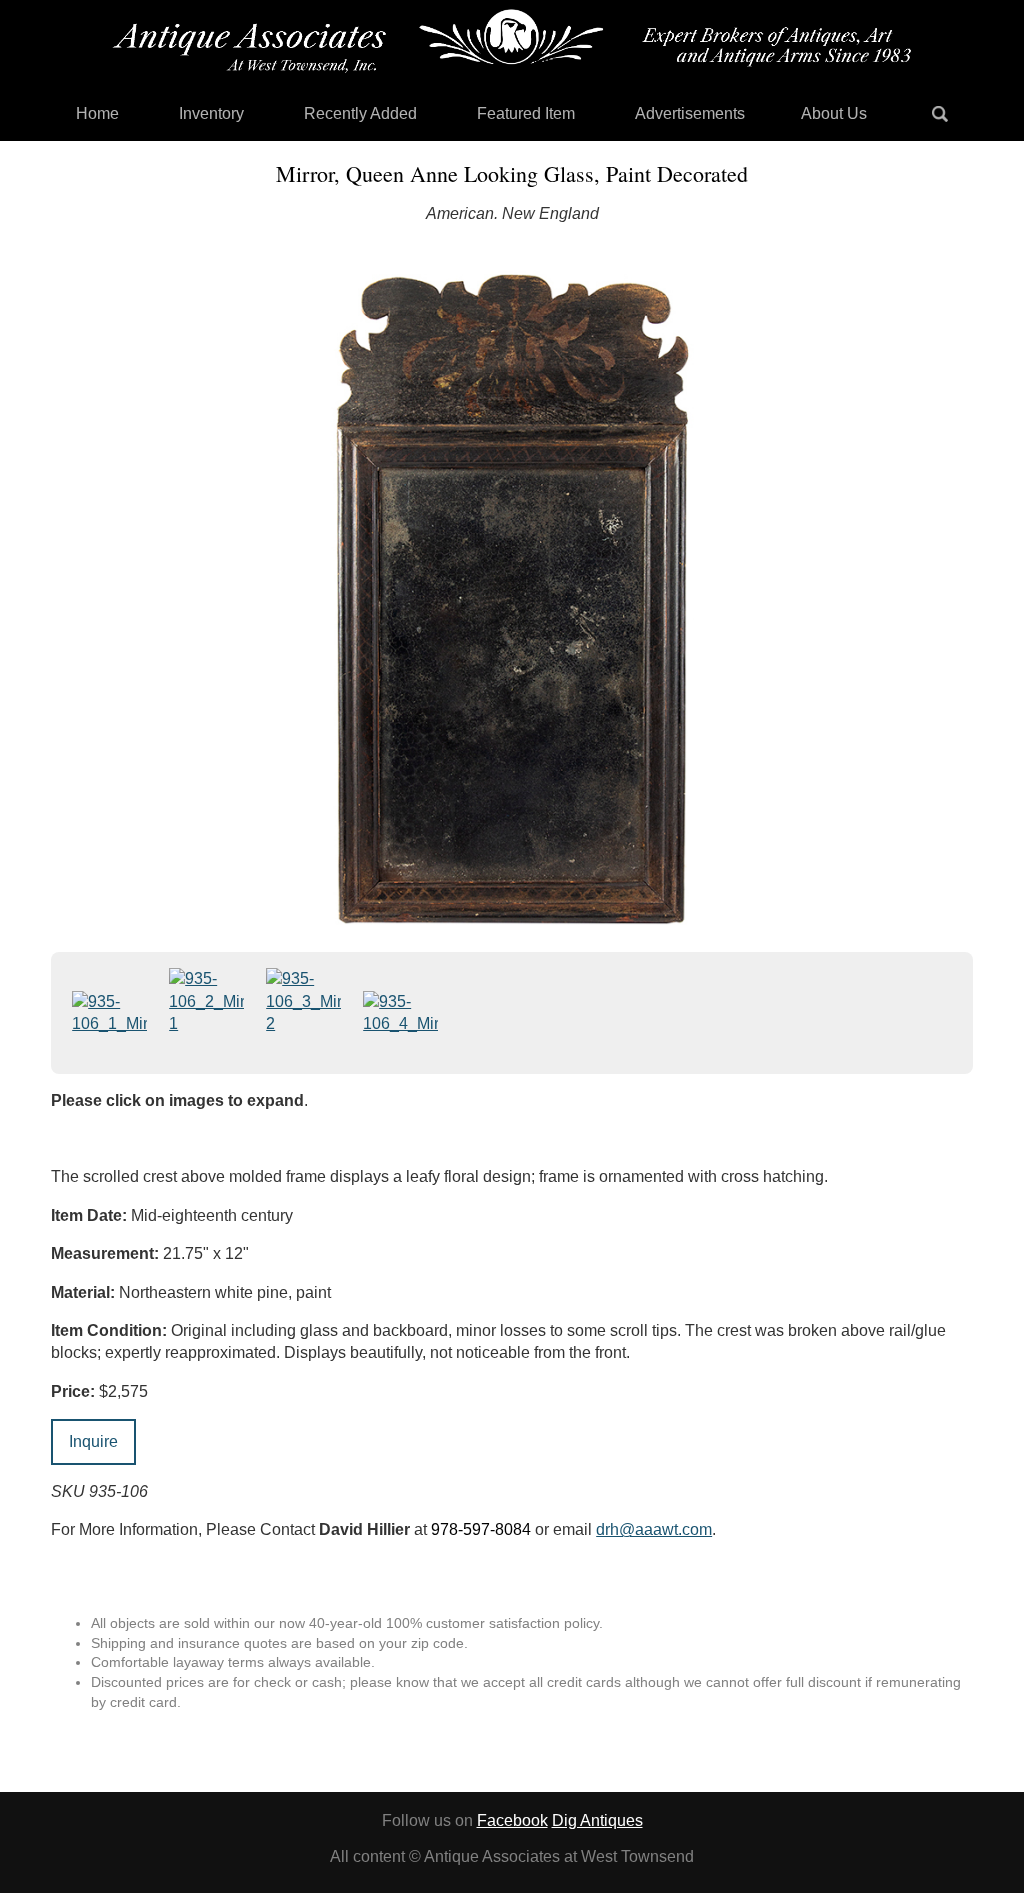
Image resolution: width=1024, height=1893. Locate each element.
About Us (834, 113)
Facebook (512, 1820)
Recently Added (360, 113)
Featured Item (526, 113)
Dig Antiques (597, 1820)
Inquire (93, 1441)
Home (97, 113)
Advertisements (690, 113)
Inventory (211, 113)
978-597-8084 (481, 1529)
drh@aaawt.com (654, 1529)
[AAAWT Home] (512, 41)
